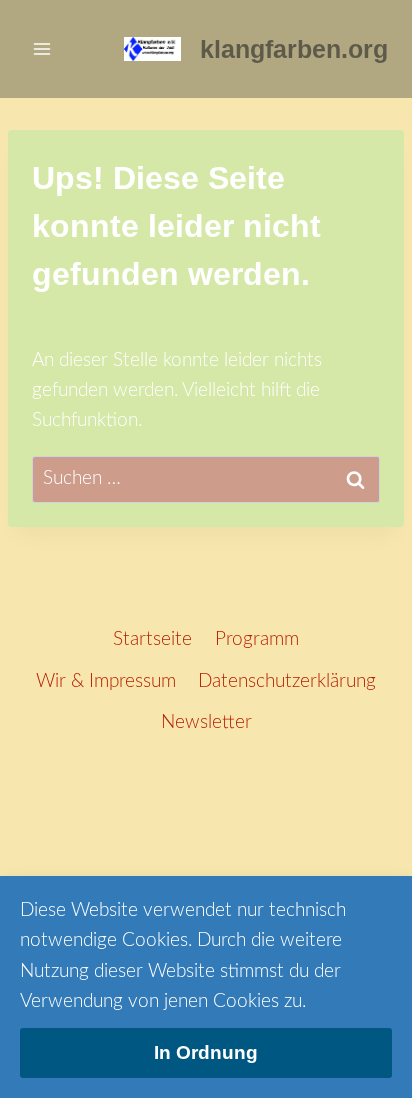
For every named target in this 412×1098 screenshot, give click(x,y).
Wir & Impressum (106, 681)
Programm (257, 639)
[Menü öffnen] (42, 48)
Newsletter (206, 722)
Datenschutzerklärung (287, 681)
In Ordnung (206, 1052)
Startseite (152, 639)
